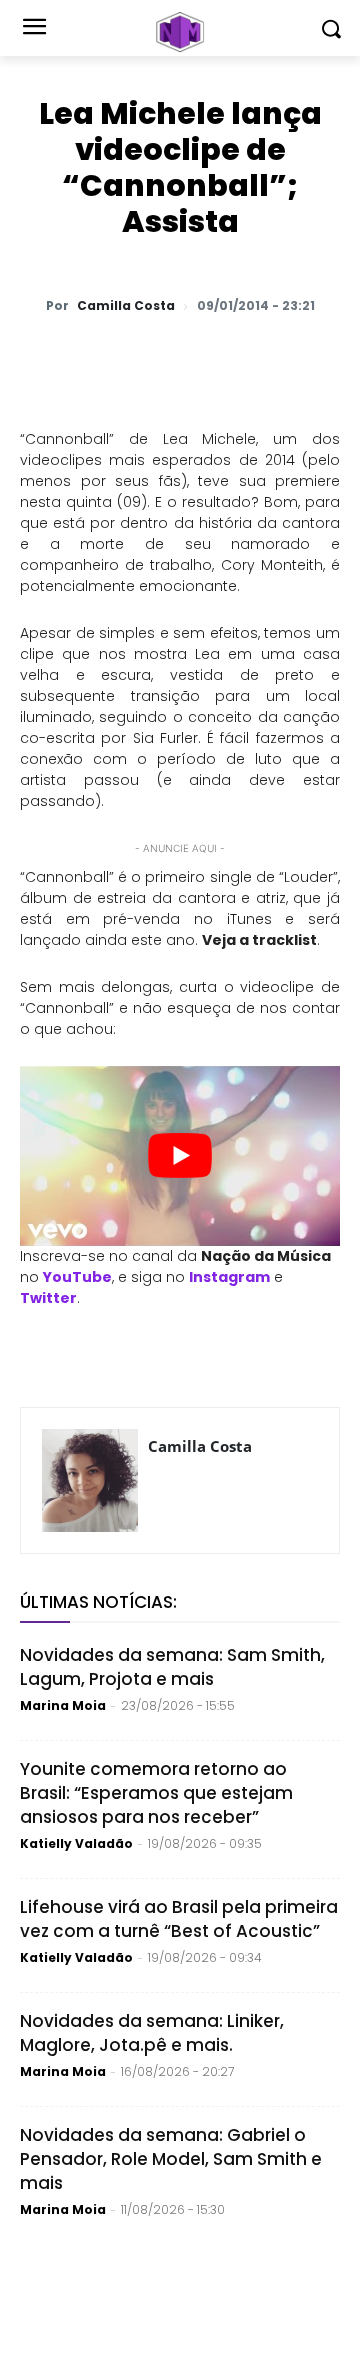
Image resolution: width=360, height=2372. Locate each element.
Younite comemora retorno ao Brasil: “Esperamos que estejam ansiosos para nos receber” (156, 1793)
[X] (149, 358)
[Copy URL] (333, 358)
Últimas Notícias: (98, 1602)
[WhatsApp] (103, 358)
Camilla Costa (126, 306)
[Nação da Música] (180, 32)
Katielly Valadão (76, 1843)
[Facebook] (195, 358)
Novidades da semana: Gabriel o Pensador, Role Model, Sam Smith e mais (171, 2159)
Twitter (48, 1298)
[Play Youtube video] (180, 1156)
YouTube (77, 1277)
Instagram (229, 1277)
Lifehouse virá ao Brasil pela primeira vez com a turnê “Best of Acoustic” (179, 1919)
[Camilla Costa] (90, 1480)
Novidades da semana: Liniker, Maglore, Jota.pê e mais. (152, 2033)
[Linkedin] (287, 358)
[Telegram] (241, 358)
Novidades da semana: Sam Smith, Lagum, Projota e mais (172, 1667)
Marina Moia (63, 1705)
